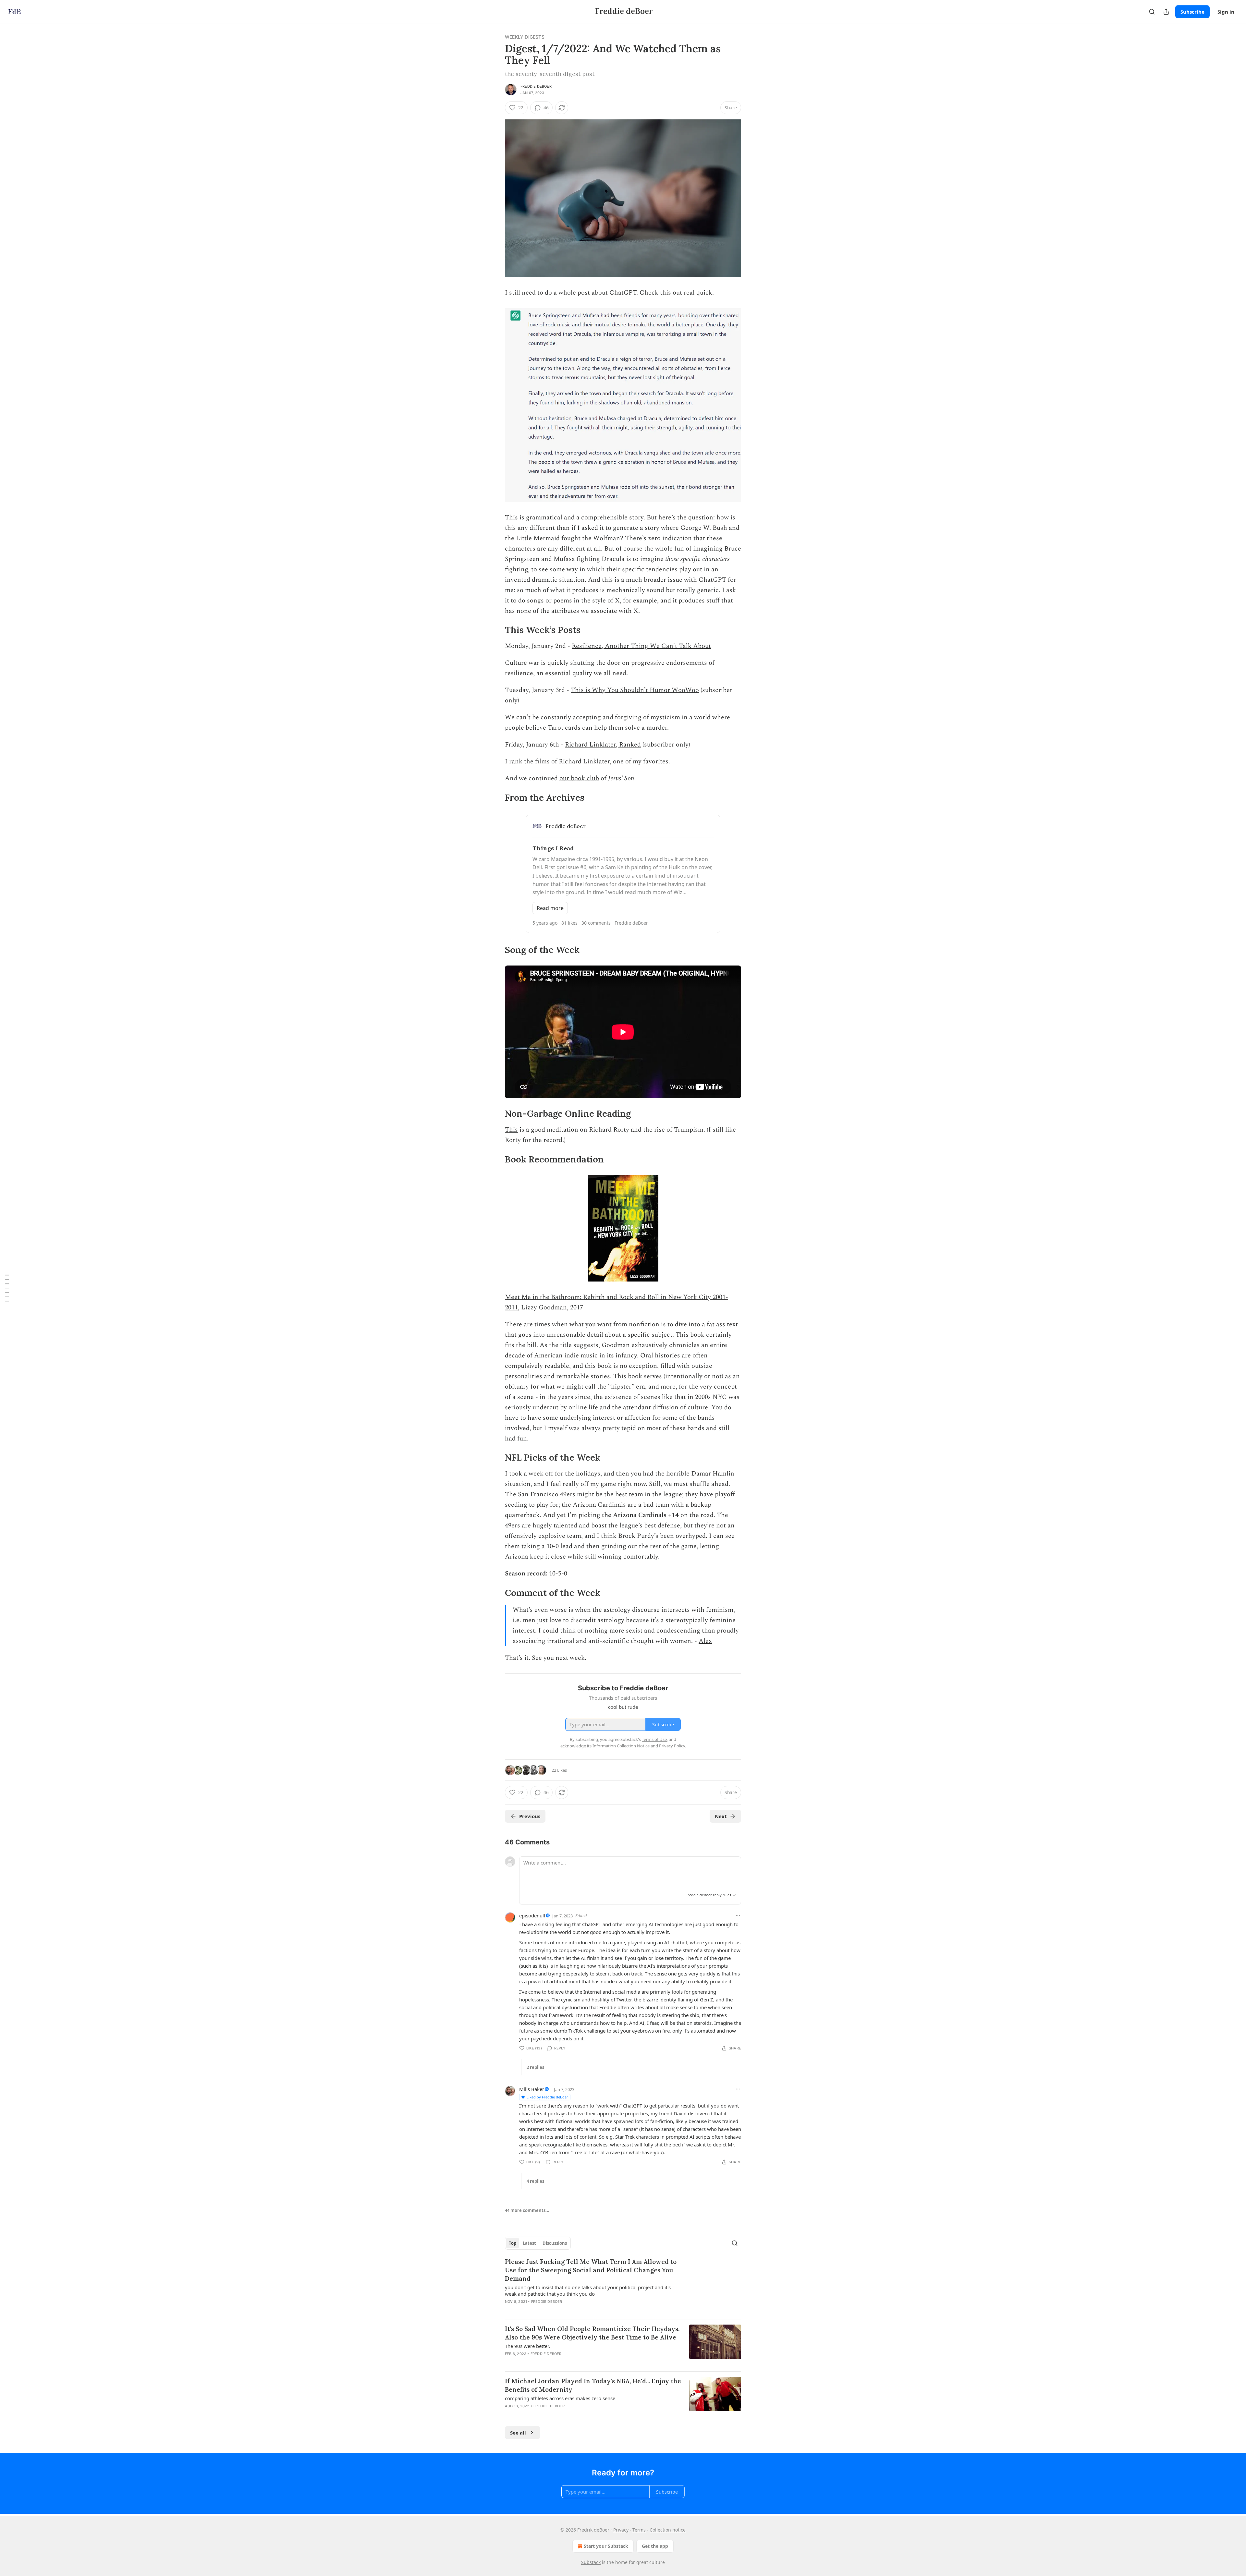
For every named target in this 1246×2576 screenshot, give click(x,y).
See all (518, 2433)
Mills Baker (532, 2089)
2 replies (535, 2067)
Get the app (655, 2546)
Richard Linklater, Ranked (603, 745)
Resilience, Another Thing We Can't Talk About (641, 646)
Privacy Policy (672, 1746)
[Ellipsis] (738, 1915)
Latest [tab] (529, 2243)
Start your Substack (606, 2546)
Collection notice (668, 2530)
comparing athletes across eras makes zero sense (560, 2398)
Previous (530, 1816)
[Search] (1152, 12)
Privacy (621, 2530)
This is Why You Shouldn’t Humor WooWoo (635, 690)
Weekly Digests (525, 37)
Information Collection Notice (621, 1746)
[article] (623, 2286)
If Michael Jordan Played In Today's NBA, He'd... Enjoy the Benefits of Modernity (593, 2385)
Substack (591, 2562)
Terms (639, 2530)
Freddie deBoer (536, 86)
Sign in (1226, 12)
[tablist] (538, 2243)
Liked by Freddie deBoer (547, 2097)
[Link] (496, 630)
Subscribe (1192, 12)
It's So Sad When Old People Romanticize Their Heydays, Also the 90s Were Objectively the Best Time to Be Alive (592, 2333)
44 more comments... (527, 2210)
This (511, 1130)
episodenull (532, 1915)
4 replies (535, 2181)
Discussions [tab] (555, 2243)
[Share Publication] (1166, 12)
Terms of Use (654, 1739)
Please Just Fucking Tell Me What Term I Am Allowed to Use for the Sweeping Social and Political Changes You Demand (591, 2270)
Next (721, 1816)
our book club (579, 778)
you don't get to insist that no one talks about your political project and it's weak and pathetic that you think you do (588, 2290)
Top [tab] (513, 2243)
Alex (705, 1641)
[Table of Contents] (7, 1288)
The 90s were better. (527, 2346)
